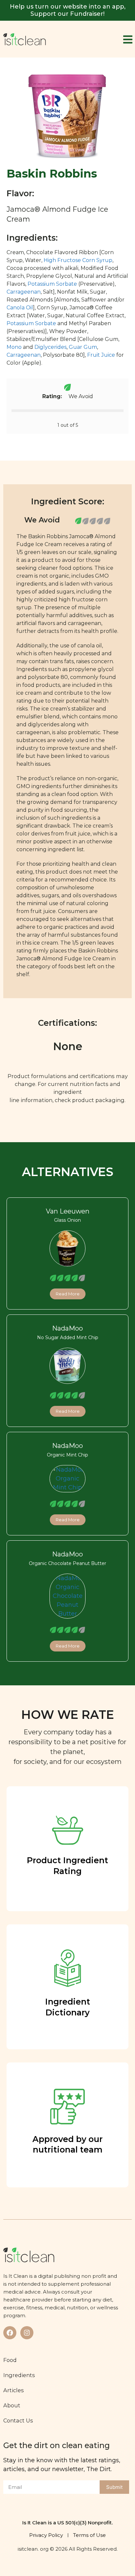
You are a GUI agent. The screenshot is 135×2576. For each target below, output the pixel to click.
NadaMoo (67, 1328)
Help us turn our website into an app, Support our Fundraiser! (68, 10)
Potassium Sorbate (52, 284)
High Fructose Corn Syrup (78, 260)
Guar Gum (83, 347)
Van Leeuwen (68, 1211)
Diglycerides (50, 347)
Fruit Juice (101, 355)
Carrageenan (24, 292)
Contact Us (18, 2420)
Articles (14, 2390)
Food (10, 2360)
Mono (14, 347)
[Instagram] (27, 2333)
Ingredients (19, 2375)
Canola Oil (20, 308)
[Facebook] (10, 2333)
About (12, 2405)
